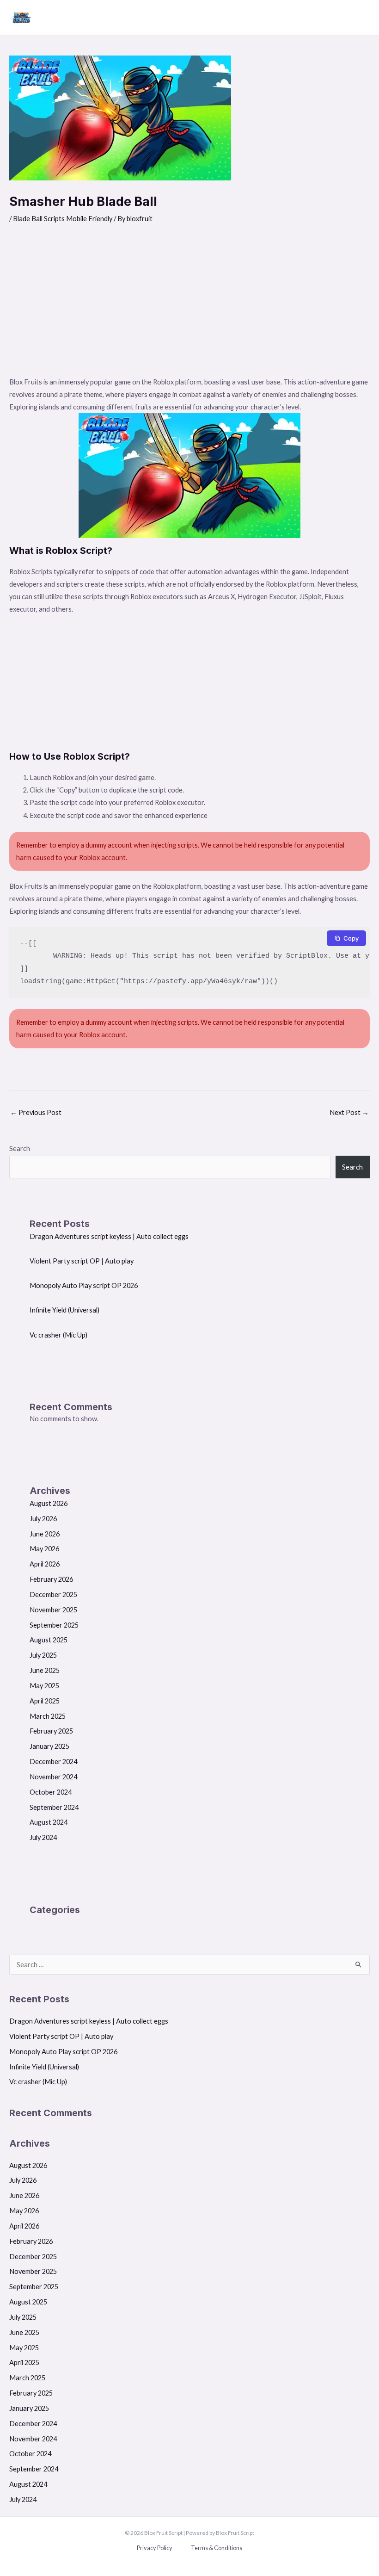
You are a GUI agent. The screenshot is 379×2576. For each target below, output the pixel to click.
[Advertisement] (189, 306)
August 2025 (49, 1640)
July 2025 (43, 1655)
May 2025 (44, 1686)
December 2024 (53, 1762)
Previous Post (36, 1112)
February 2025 (51, 1731)
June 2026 (45, 1534)
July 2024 (43, 1837)
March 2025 (48, 1716)
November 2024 (53, 1777)
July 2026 (43, 1519)
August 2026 (49, 1503)
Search (20, 1149)
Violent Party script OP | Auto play (82, 1261)
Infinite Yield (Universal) (64, 1310)
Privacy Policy (155, 2548)
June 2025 (45, 1670)
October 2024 (51, 1792)
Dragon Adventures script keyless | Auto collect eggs (109, 1236)
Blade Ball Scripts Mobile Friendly (63, 219)
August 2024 (49, 1822)
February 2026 (51, 1579)
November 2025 (53, 1610)
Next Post (349, 1112)
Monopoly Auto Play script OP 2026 (84, 1285)
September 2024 (54, 1807)
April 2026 (45, 1564)
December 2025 (53, 1595)
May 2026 (44, 1549)
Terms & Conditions (217, 2548)
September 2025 (54, 1625)
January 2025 (49, 1746)
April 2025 (45, 1701)
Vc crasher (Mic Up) (58, 1335)
